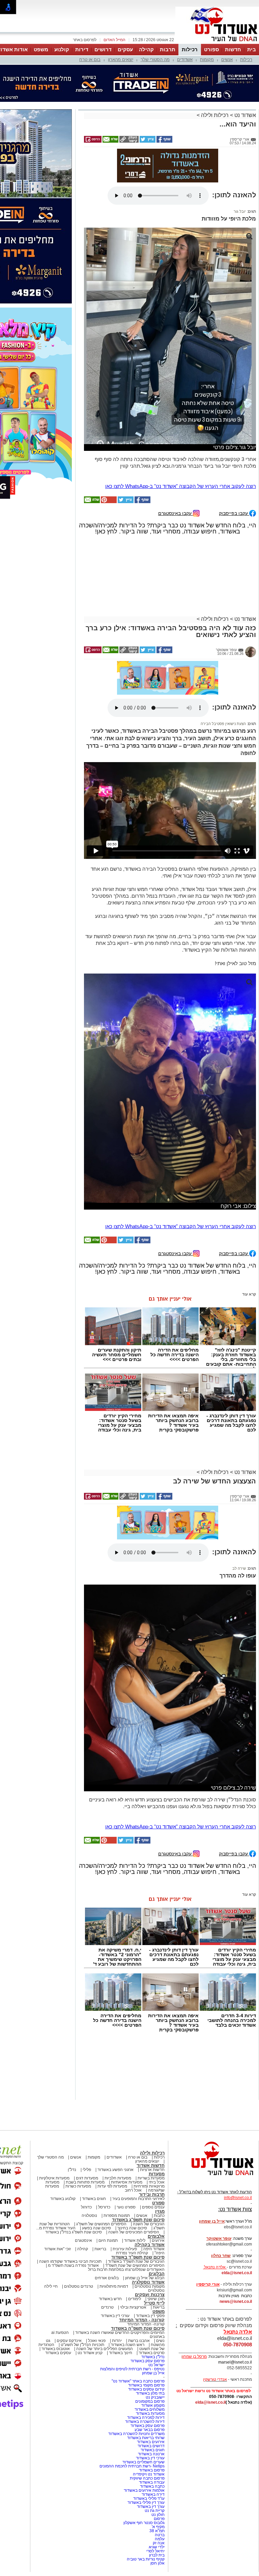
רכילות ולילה (215, 81)
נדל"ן (72, 2106)
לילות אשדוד (135, 2176)
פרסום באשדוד (151, 2406)
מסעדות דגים (87, 2114)
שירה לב (239, 1504)
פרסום (159, 2455)
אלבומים (156, 2172)
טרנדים (107, 2243)
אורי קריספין (208, 2220)
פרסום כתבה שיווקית (147, 2414)
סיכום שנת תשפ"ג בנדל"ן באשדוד (74, 2168)
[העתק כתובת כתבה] (128, 108)
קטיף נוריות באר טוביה (146, 2495)
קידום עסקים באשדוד (146, 2325)
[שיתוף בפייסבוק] (164, 108)
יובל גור (240, 147)
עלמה (160, 2475)
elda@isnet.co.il (237, 2209)
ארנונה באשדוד (151, 2390)
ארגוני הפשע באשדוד (116, 2106)
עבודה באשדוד (151, 2418)
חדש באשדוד (110, 2235)
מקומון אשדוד (153, 2341)
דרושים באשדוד (151, 2382)
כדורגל (86, 2143)
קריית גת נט (155, 2447)
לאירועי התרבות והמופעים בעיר (138, 2135)
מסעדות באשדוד (150, 2349)
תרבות (168, 49)
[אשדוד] (217, 43)
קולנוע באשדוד (63, 2135)
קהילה (146, 49)
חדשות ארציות (152, 2106)
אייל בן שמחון (153, 2309)
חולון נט (157, 2451)
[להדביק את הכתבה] (108, 438)
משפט (41, 49)
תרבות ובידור (152, 2130)
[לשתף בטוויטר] (147, 108)
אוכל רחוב (133, 2126)
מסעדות (157, 2110)
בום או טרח (90, 60)
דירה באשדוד (153, 2430)
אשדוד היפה (153, 2185)
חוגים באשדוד (94, 2135)
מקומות (207, 60)
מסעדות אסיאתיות (127, 2118)
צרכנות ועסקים (150, 2231)
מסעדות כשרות (78, 2122)
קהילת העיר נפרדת (132, 2189)
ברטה (160, 2471)
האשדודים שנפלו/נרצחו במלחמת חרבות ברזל (126, 2205)
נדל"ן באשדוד (153, 2293)
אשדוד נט (244, 81)
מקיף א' (158, 2463)
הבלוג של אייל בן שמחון (145, 2214)
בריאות (100, 2185)
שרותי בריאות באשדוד (146, 2374)
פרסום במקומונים (150, 2337)
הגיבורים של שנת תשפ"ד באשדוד (136, 2197)
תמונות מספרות (116, 2151)
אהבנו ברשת (139, 2277)
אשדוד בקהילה (150, 2181)
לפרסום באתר (85, 40)
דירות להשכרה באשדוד (145, 2357)
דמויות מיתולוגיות (114, 2222)
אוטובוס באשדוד (56, 2285)
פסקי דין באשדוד (150, 2252)
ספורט (211, 49)
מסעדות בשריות (151, 2114)
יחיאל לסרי (155, 2487)
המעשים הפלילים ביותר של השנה (105, 2285)
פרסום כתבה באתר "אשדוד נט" (138, 2317)
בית (252, 49)
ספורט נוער (126, 2143)
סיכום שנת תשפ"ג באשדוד (138, 2156)
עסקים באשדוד (58, 2289)
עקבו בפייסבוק (234, 449)
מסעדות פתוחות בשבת (85, 2118)
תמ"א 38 (157, 2467)
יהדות (117, 2277)
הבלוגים (157, 2210)
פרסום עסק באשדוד (147, 2297)
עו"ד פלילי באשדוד (148, 2434)
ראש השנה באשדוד (127, 2281)
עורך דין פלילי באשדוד (146, 2438)
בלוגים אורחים (107, 2214)
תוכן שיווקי (156, 2235)
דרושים (103, 49)
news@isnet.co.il (236, 2237)
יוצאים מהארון (121, 60)
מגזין (160, 2147)
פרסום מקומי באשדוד (146, 2321)
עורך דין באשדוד (151, 2442)
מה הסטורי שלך (155, 60)
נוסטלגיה (89, 2151)
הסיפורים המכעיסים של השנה (134, 2168)
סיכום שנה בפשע (96, 2164)
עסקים (125, 49)
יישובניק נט (155, 2333)
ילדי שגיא (157, 2483)
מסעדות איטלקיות (54, 2114)
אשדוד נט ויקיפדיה (148, 2410)
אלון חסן (157, 2499)
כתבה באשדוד (152, 2422)
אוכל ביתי (156, 2118)
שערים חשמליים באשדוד (143, 2398)
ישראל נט (156, 2301)
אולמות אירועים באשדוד (144, 2426)
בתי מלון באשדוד (150, 2329)
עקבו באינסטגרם (176, 449)
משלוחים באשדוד (150, 2345)
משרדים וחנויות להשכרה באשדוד (136, 2370)
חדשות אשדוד (151, 2101)
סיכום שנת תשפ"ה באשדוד (138, 2264)
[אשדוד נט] (213, 2113)
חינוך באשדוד (121, 2289)
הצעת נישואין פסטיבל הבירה (223, 660)
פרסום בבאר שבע (150, 2366)
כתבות (159, 2151)
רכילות (190, 49)
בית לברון (157, 2491)
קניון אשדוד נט (90, 2289)
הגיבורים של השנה (149, 2160)
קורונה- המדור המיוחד (146, 2260)
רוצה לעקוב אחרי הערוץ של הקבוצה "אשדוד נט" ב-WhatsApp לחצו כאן (181, 422)
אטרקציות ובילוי (133, 2243)
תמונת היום (108, 2176)
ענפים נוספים (153, 2143)
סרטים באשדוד (152, 2289)
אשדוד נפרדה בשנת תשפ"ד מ (73, 2201)
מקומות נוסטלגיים (149, 2222)
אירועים (158, 2176)
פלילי (87, 2106)
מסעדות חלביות (118, 2114)
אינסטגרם (83, 2176)
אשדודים (185, 60)
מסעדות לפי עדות (112, 2122)
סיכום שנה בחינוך (132, 2164)
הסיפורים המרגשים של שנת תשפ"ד (134, 2201)
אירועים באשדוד (151, 2378)
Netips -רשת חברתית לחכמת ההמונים (132, 2402)
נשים (160, 2277)
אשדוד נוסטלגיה (148, 2218)
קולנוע (62, 49)
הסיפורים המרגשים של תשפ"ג (101, 2160)
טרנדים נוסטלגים (79, 2222)
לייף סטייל (154, 2239)
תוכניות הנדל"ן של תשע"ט (82, 2281)
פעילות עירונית (125, 2185)
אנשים (227, 60)
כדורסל (104, 2143)
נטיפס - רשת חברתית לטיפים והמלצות (132, 2305)
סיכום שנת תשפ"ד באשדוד (138, 2193)
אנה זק (159, 2479)
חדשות (233, 49)
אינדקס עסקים (69, 2277)
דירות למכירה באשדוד (146, 2353)
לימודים (134, 2235)
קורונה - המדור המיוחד (142, 2256)
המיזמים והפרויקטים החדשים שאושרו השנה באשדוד (119, 2268)
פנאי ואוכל (97, 2277)
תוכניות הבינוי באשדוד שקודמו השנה (70, 2197)
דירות (82, 49)
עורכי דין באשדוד (115, 2252)
